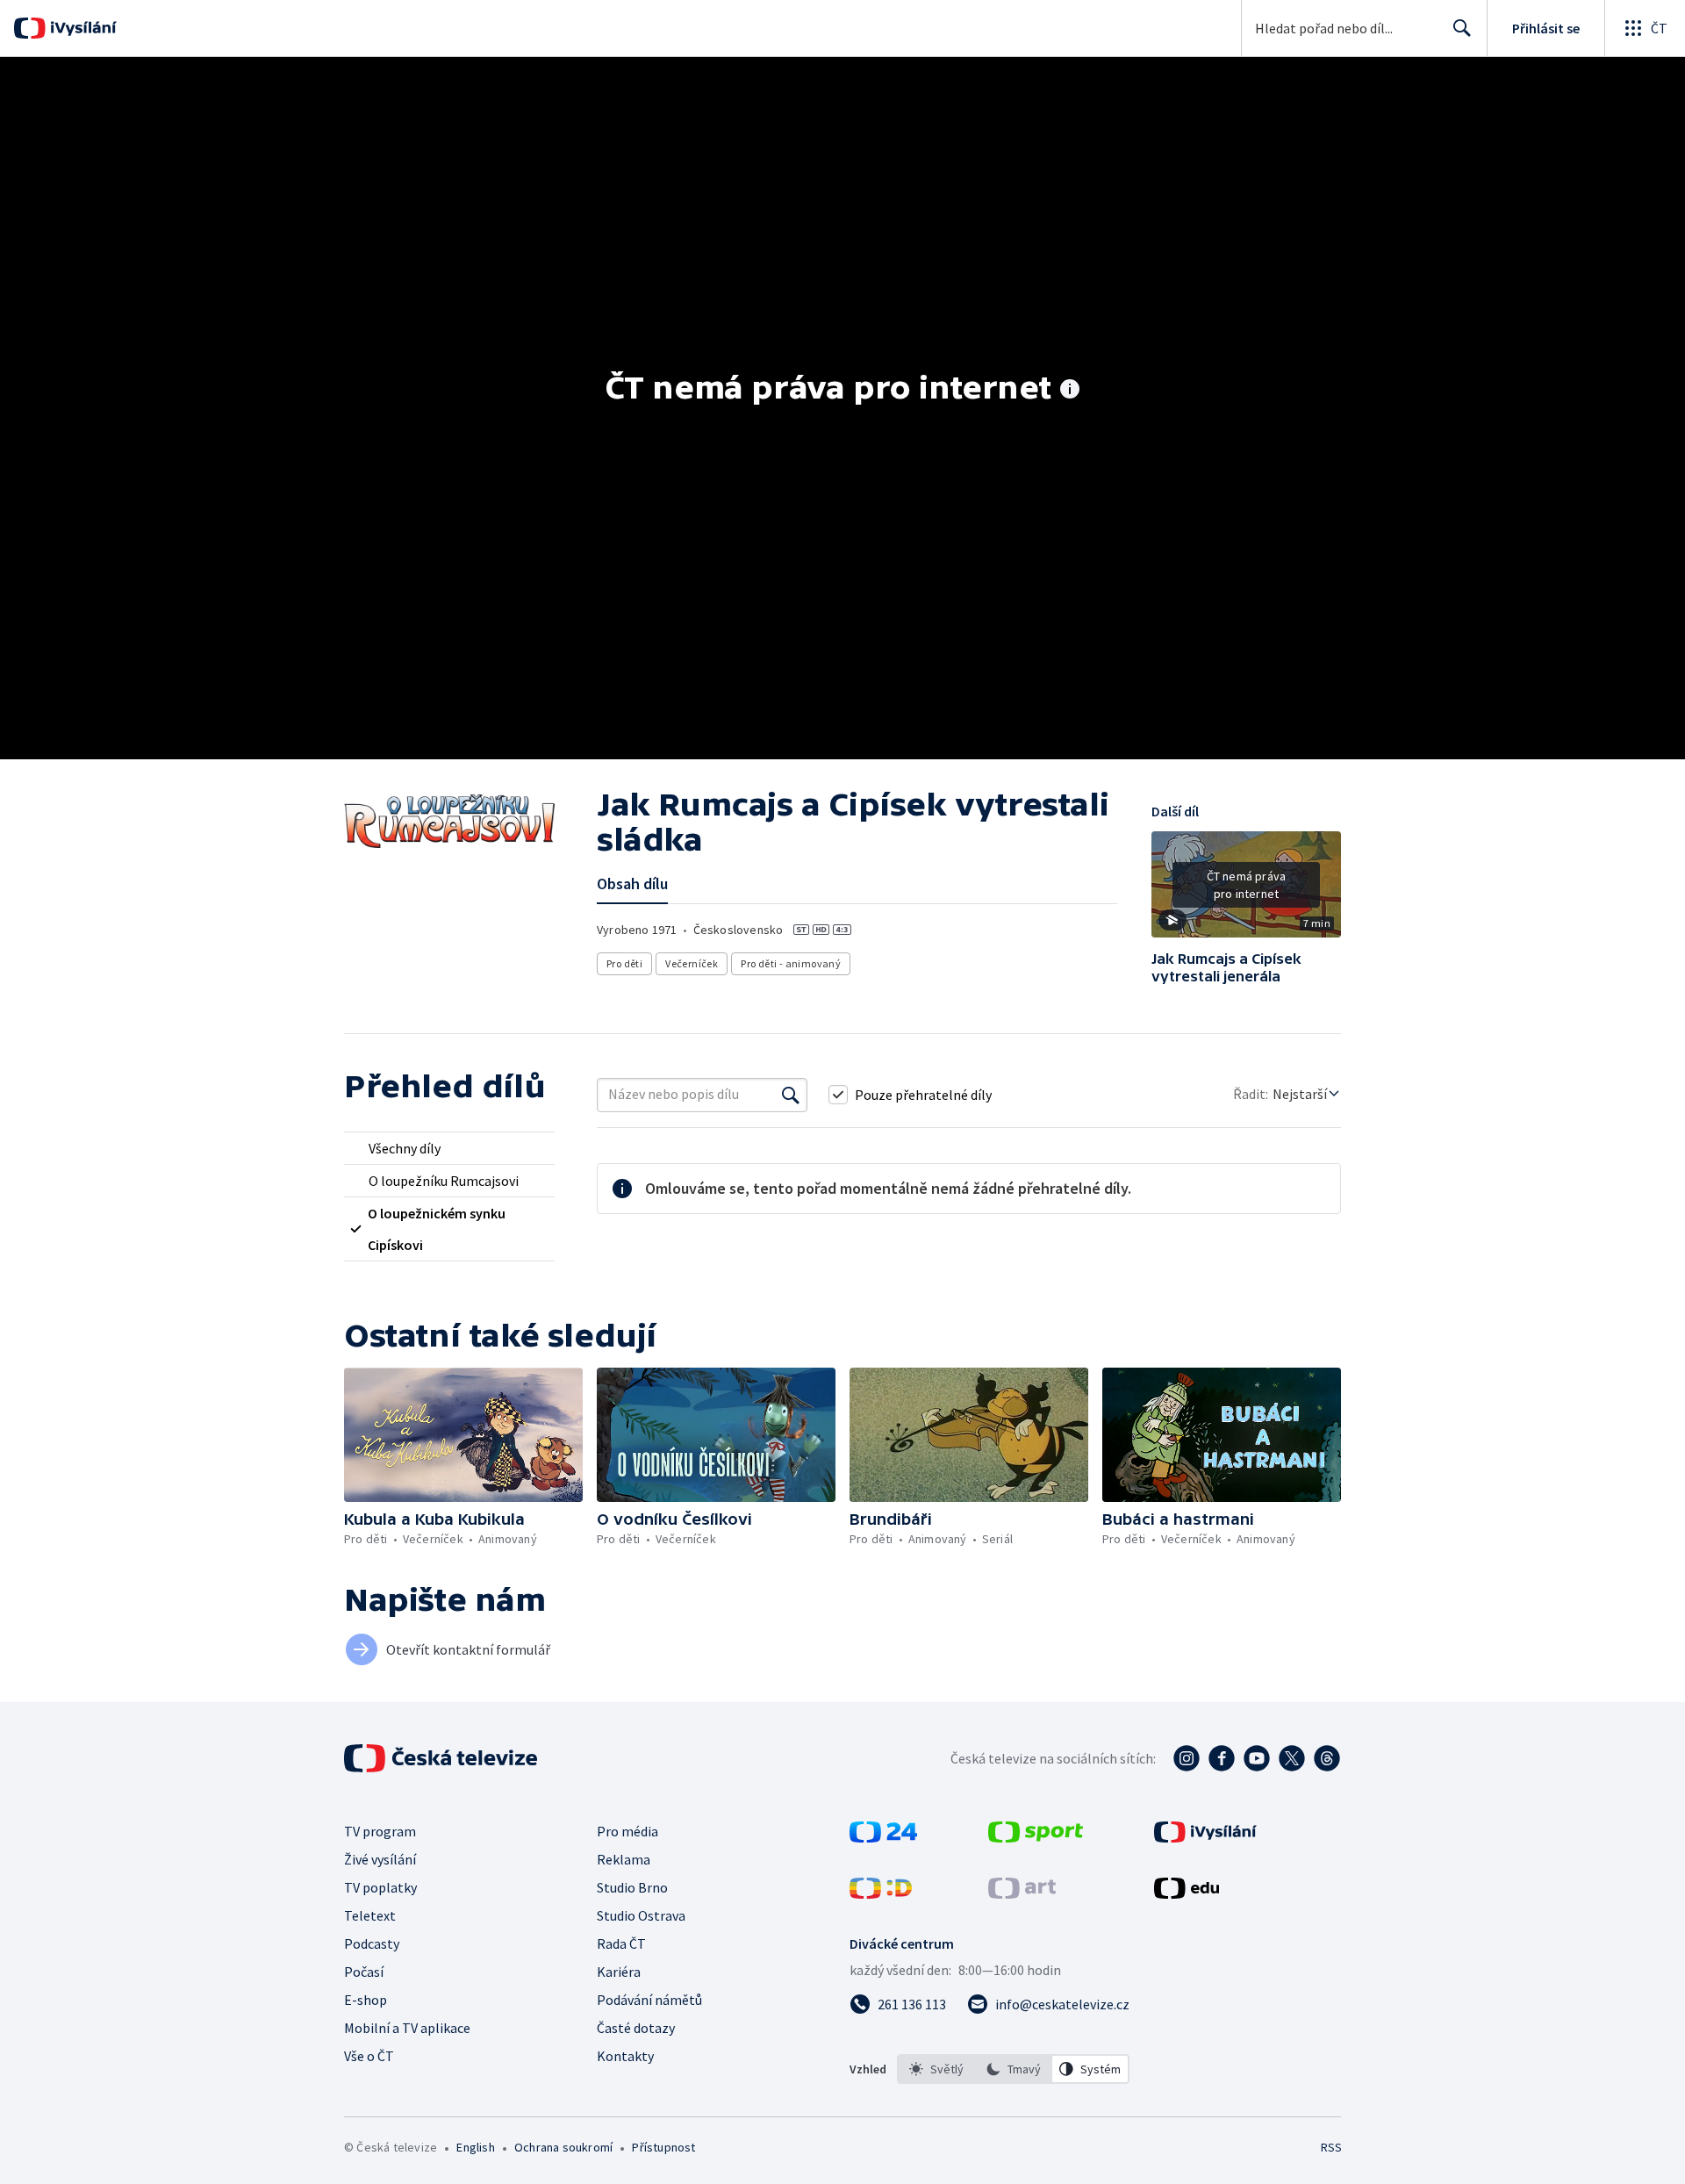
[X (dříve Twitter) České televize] (1292, 1758)
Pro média (627, 1831)
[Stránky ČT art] (1022, 1893)
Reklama (624, 1859)
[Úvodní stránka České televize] (442, 1758)
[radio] (449, 1148)
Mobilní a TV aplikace (407, 2028)
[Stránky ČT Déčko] (881, 1893)
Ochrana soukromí (563, 2147)
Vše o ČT (369, 2056)
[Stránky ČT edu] (1187, 1893)
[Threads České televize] (1327, 1758)
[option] (936, 2069)
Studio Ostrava (641, 1915)
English (475, 2147)
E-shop (366, 2000)
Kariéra (619, 1972)
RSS (1331, 2147)
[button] (1246, 891)
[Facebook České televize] (1222, 1758)
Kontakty (625, 2056)
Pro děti (624, 963)
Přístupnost (663, 2147)
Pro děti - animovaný (791, 963)
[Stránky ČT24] (883, 1837)
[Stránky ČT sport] (1036, 1837)
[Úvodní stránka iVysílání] (81, 28)
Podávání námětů (649, 2000)
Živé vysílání (380, 1859)
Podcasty (372, 1943)
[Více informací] (1070, 391)
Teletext (370, 1915)
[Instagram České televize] (1187, 1758)
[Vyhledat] (791, 1095)
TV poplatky (380, 1887)
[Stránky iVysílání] (1205, 1837)
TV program (380, 1831)
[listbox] (1013, 2069)
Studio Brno (632, 1887)
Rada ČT (621, 1943)
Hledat (1462, 28)
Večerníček (692, 963)
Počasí (364, 1972)
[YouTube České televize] (1257, 1758)
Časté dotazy (636, 2028)
